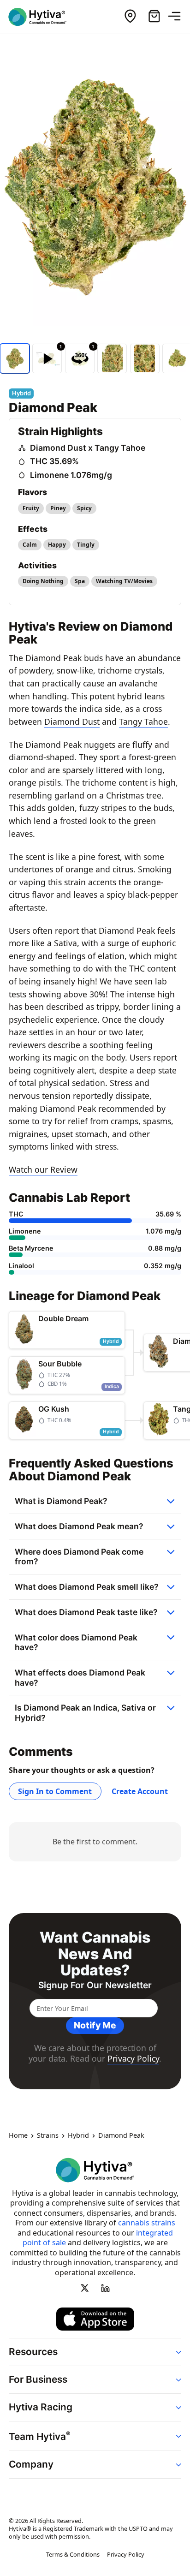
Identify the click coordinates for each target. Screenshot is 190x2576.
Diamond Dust (72, 722)
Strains (48, 2136)
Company (31, 2464)
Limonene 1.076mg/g (71, 475)
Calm (30, 545)
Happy (57, 545)
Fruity (31, 508)
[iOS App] (95, 2319)
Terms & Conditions (73, 2554)
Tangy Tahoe (143, 722)
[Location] (130, 17)
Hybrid (78, 2136)
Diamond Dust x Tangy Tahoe (88, 448)
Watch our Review (43, 1169)
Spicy (84, 508)
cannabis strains (147, 2223)
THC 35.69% (54, 461)
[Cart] (154, 17)
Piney (58, 508)
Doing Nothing (43, 581)
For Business (38, 2380)
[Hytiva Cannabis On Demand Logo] (43, 17)
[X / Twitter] (85, 2288)
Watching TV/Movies (124, 581)
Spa (80, 581)
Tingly (86, 545)
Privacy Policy (133, 2058)
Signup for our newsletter (95, 1985)
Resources (33, 2352)
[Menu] (178, 17)
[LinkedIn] (105, 2288)
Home (18, 2136)
